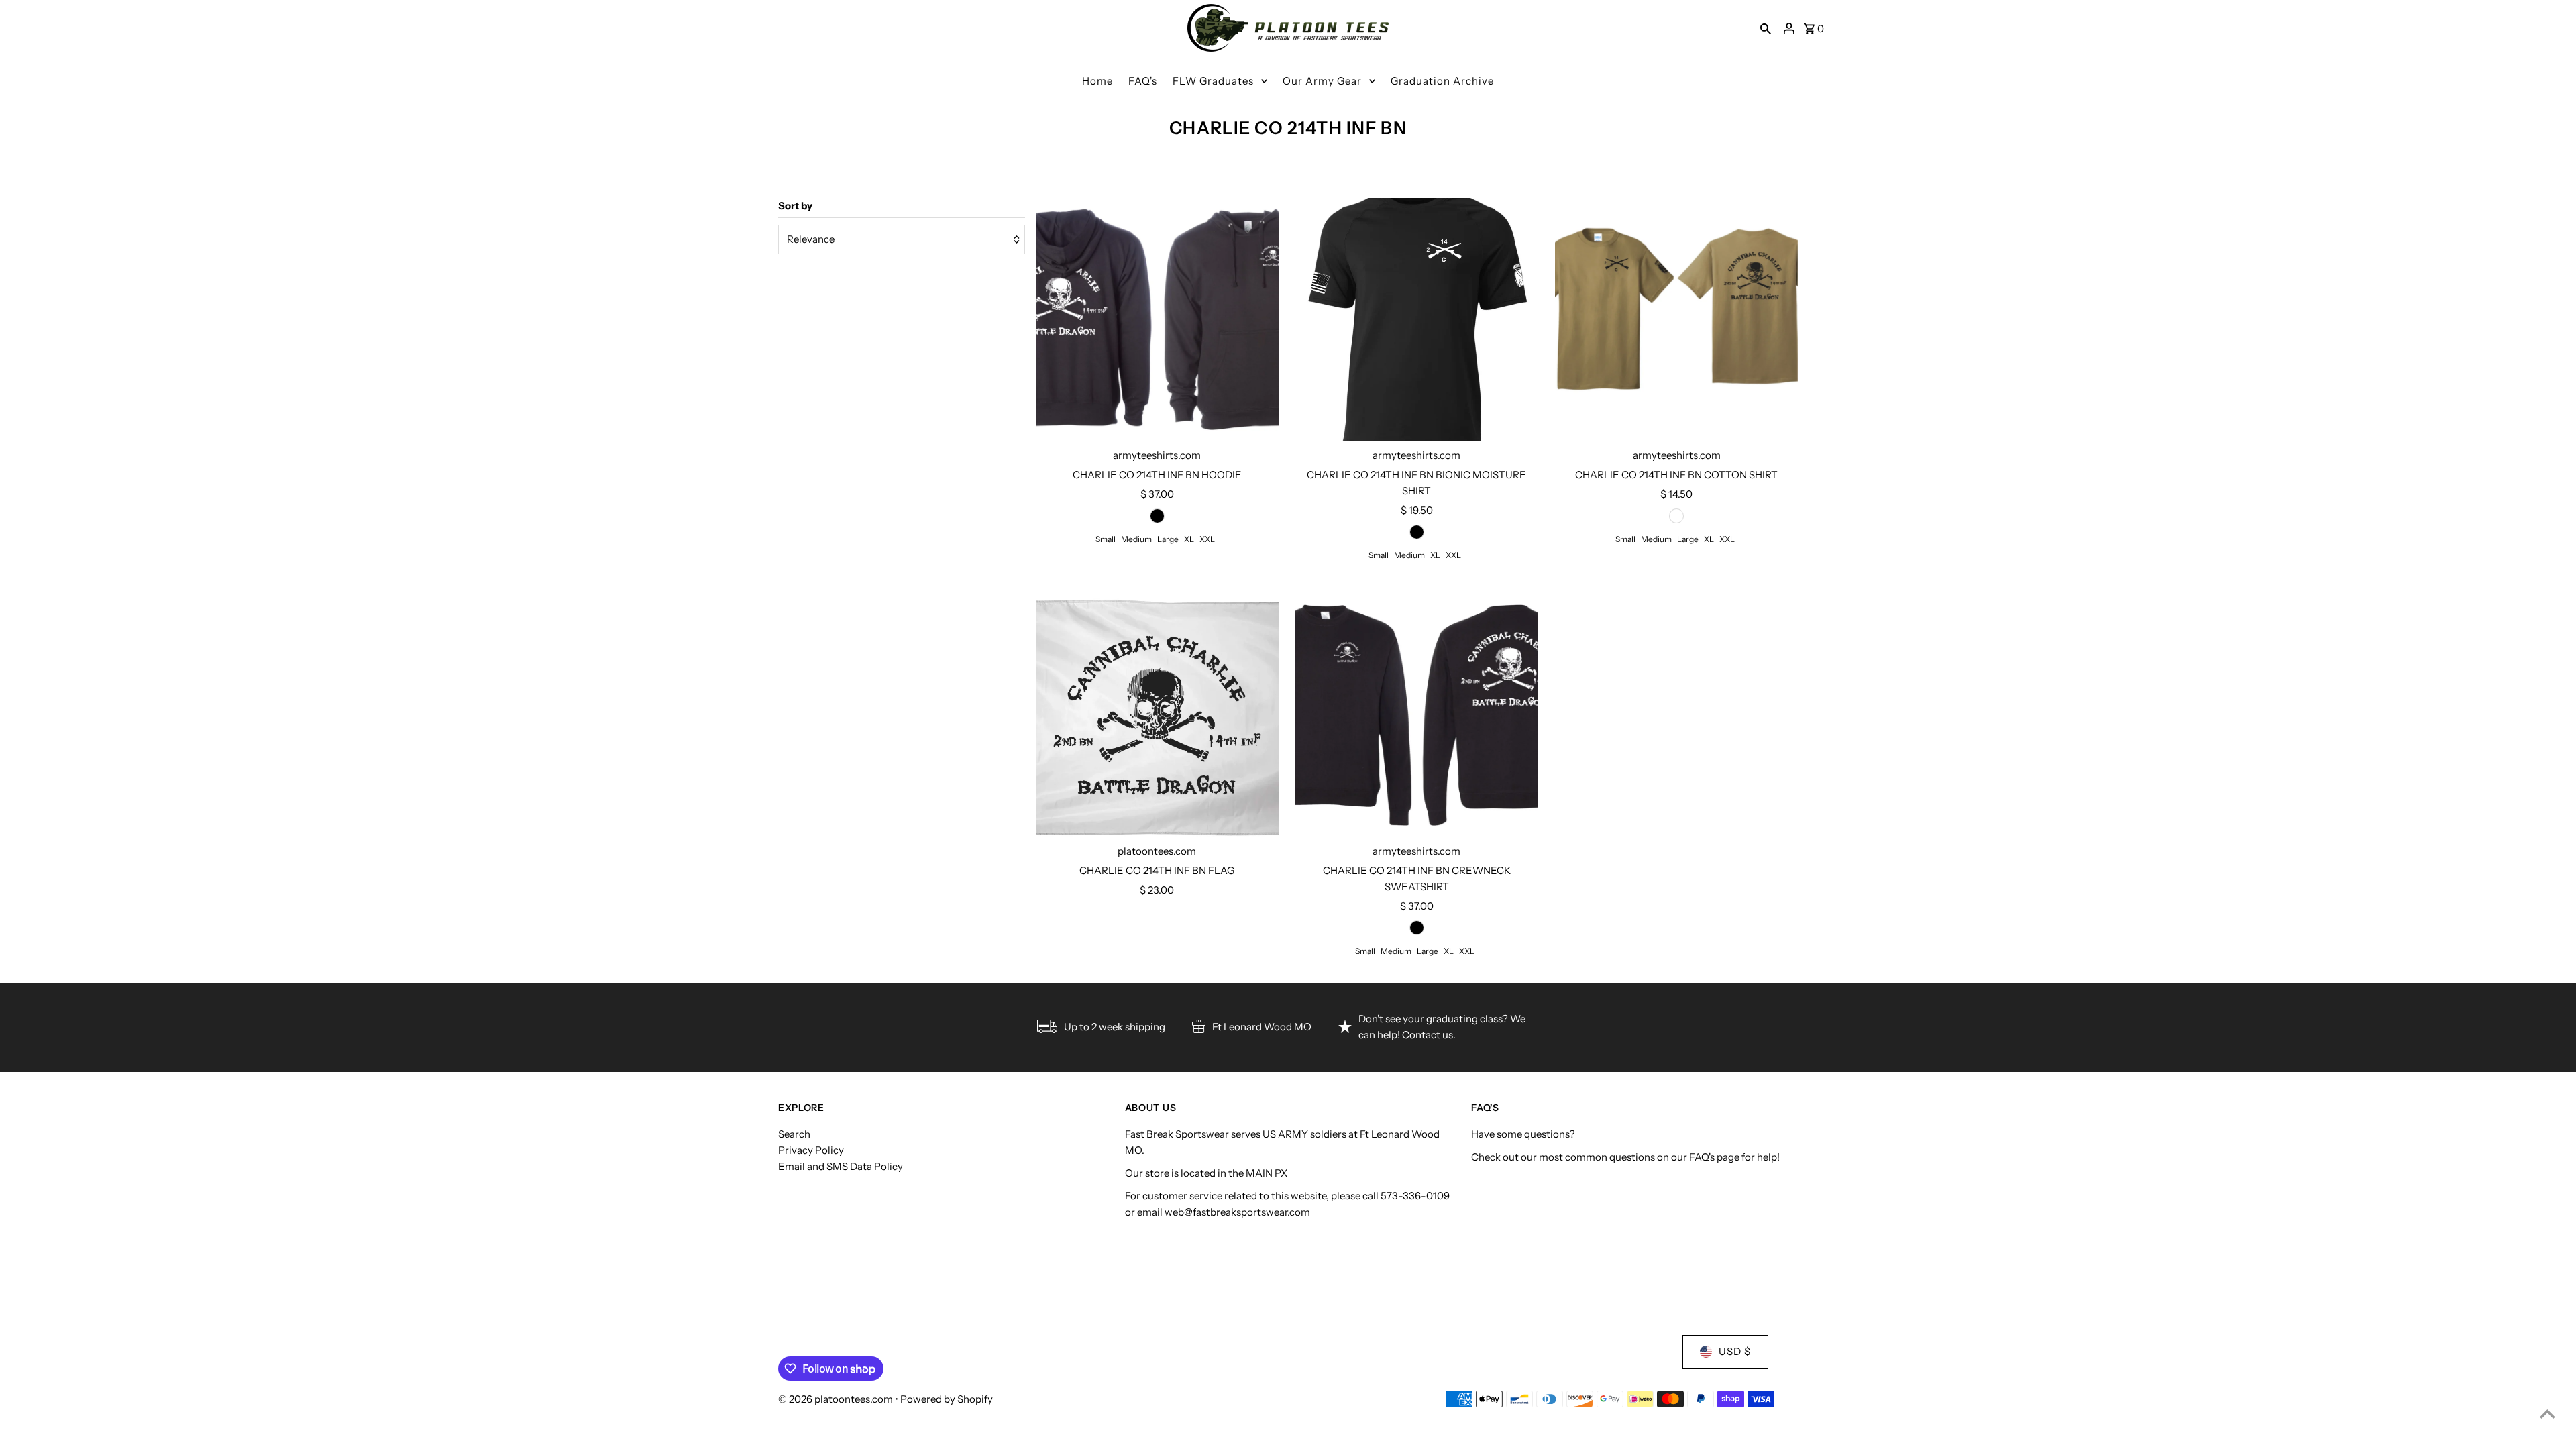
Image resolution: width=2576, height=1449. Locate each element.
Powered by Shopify (947, 1399)
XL (1189, 539)
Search (794, 1134)
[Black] (1157, 516)
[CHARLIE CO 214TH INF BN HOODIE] (1157, 319)
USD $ (1735, 1351)
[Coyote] (1676, 516)
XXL (1207, 539)
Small (1106, 539)
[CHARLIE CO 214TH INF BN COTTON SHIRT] (1676, 319)
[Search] (1766, 28)
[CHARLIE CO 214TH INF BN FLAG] (1157, 715)
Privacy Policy (811, 1150)
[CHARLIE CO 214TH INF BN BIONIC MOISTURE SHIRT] (1417, 319)
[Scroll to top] (2547, 1414)
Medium (1136, 539)
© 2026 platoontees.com (837, 1399)
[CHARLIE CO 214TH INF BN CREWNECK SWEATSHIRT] (1417, 715)
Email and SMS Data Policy (841, 1166)
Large (1168, 539)
